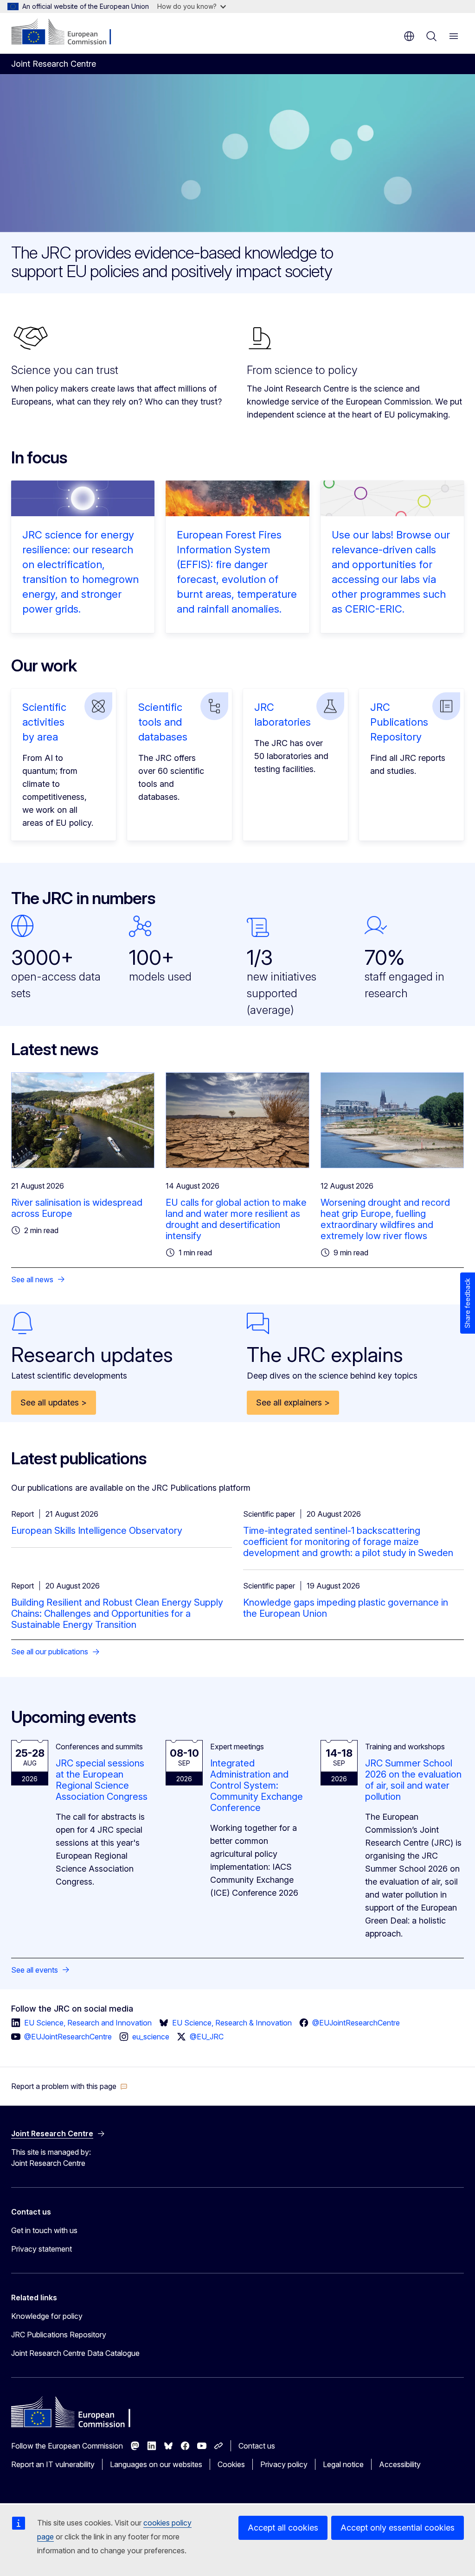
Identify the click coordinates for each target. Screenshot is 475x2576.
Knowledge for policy (47, 2316)
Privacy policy (284, 2464)
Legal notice (343, 2464)
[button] (69, 2086)
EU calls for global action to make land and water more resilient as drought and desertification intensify (236, 1219)
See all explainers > (293, 1402)
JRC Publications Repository (399, 722)
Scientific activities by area (44, 722)
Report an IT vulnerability (53, 2464)
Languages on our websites (156, 2464)
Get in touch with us (44, 2230)
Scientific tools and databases (163, 722)
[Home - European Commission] (67, 32)
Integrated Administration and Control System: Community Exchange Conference (257, 1785)
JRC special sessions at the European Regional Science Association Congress (102, 1780)
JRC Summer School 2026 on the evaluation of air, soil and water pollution (413, 1780)
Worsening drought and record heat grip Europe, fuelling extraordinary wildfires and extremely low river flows (385, 1219)
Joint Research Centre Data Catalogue (75, 2353)
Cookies (231, 2464)
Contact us (257, 2446)
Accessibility (400, 2464)
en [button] (409, 36)
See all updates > (54, 1402)
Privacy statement (42, 2249)
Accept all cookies (283, 2528)
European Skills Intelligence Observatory (97, 1531)
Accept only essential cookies (398, 2528)
